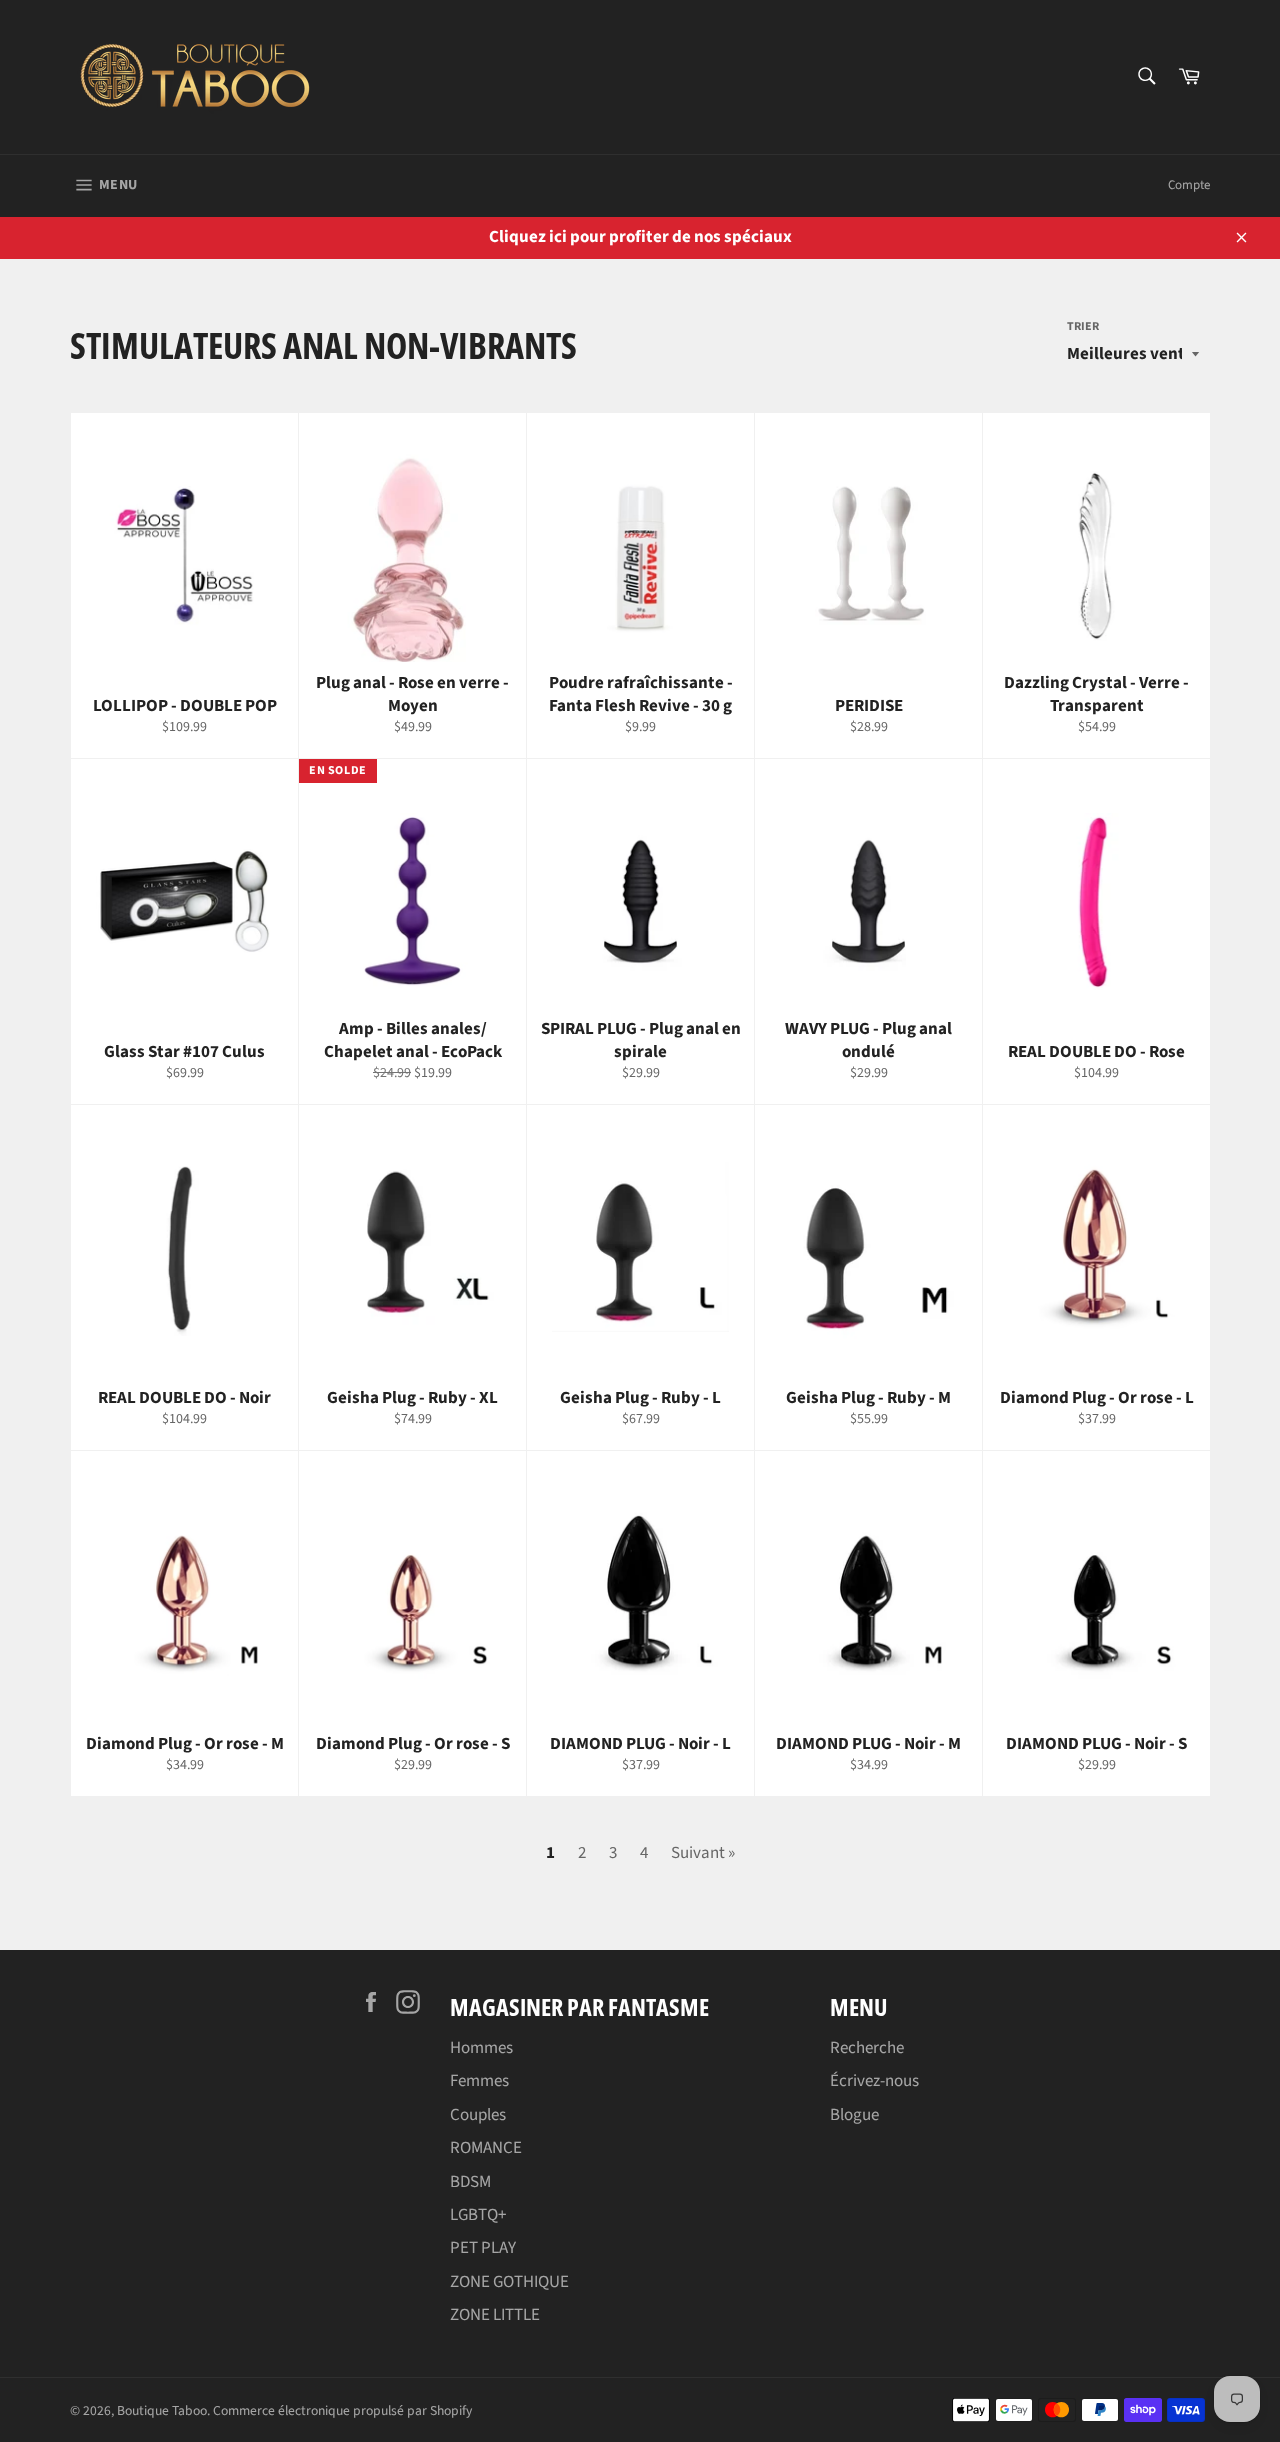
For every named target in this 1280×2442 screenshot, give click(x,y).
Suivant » (703, 1853)
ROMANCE (486, 2148)
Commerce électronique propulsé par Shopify (342, 2410)
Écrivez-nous (874, 2081)
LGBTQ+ (478, 2215)
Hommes (481, 2048)
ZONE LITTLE (495, 2315)
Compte (1189, 185)
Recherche (867, 2048)
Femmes (479, 2081)
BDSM (470, 2182)
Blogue (854, 2115)
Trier (1083, 327)
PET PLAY (483, 2248)
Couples (478, 2115)
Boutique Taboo (162, 2410)
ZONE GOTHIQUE (509, 2282)
